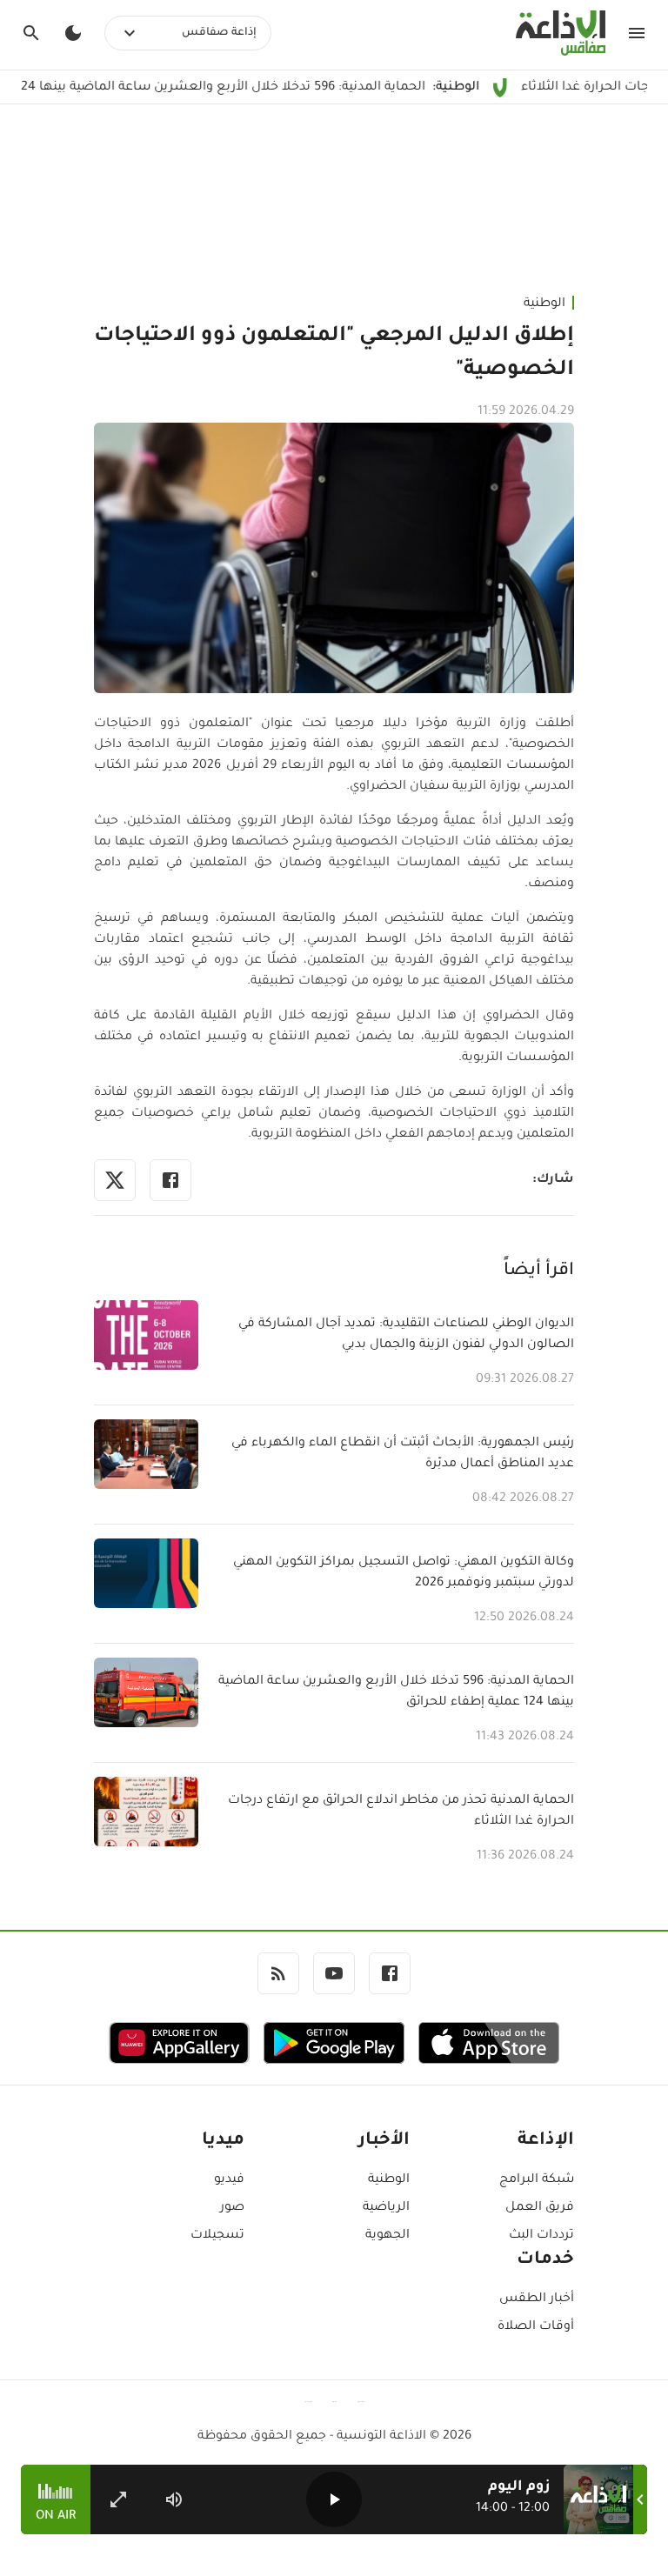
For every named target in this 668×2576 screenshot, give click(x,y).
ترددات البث (541, 2236)
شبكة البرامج (537, 2180)
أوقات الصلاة (536, 2327)
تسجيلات (217, 2236)
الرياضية (386, 2208)
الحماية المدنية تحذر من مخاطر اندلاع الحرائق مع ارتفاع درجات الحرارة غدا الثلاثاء (401, 1812)
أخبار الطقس (537, 2299)
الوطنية (544, 304)
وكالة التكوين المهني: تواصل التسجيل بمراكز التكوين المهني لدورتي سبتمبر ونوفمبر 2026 (404, 1573)
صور (232, 2208)
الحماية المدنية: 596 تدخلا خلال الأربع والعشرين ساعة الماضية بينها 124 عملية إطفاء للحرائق (396, 1692)
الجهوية (387, 2236)
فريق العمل (540, 2208)
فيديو (229, 2180)
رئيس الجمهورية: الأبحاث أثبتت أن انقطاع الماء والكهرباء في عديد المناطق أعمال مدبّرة (403, 1454)
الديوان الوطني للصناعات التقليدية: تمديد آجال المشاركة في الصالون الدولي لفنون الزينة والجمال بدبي (406, 1335)
